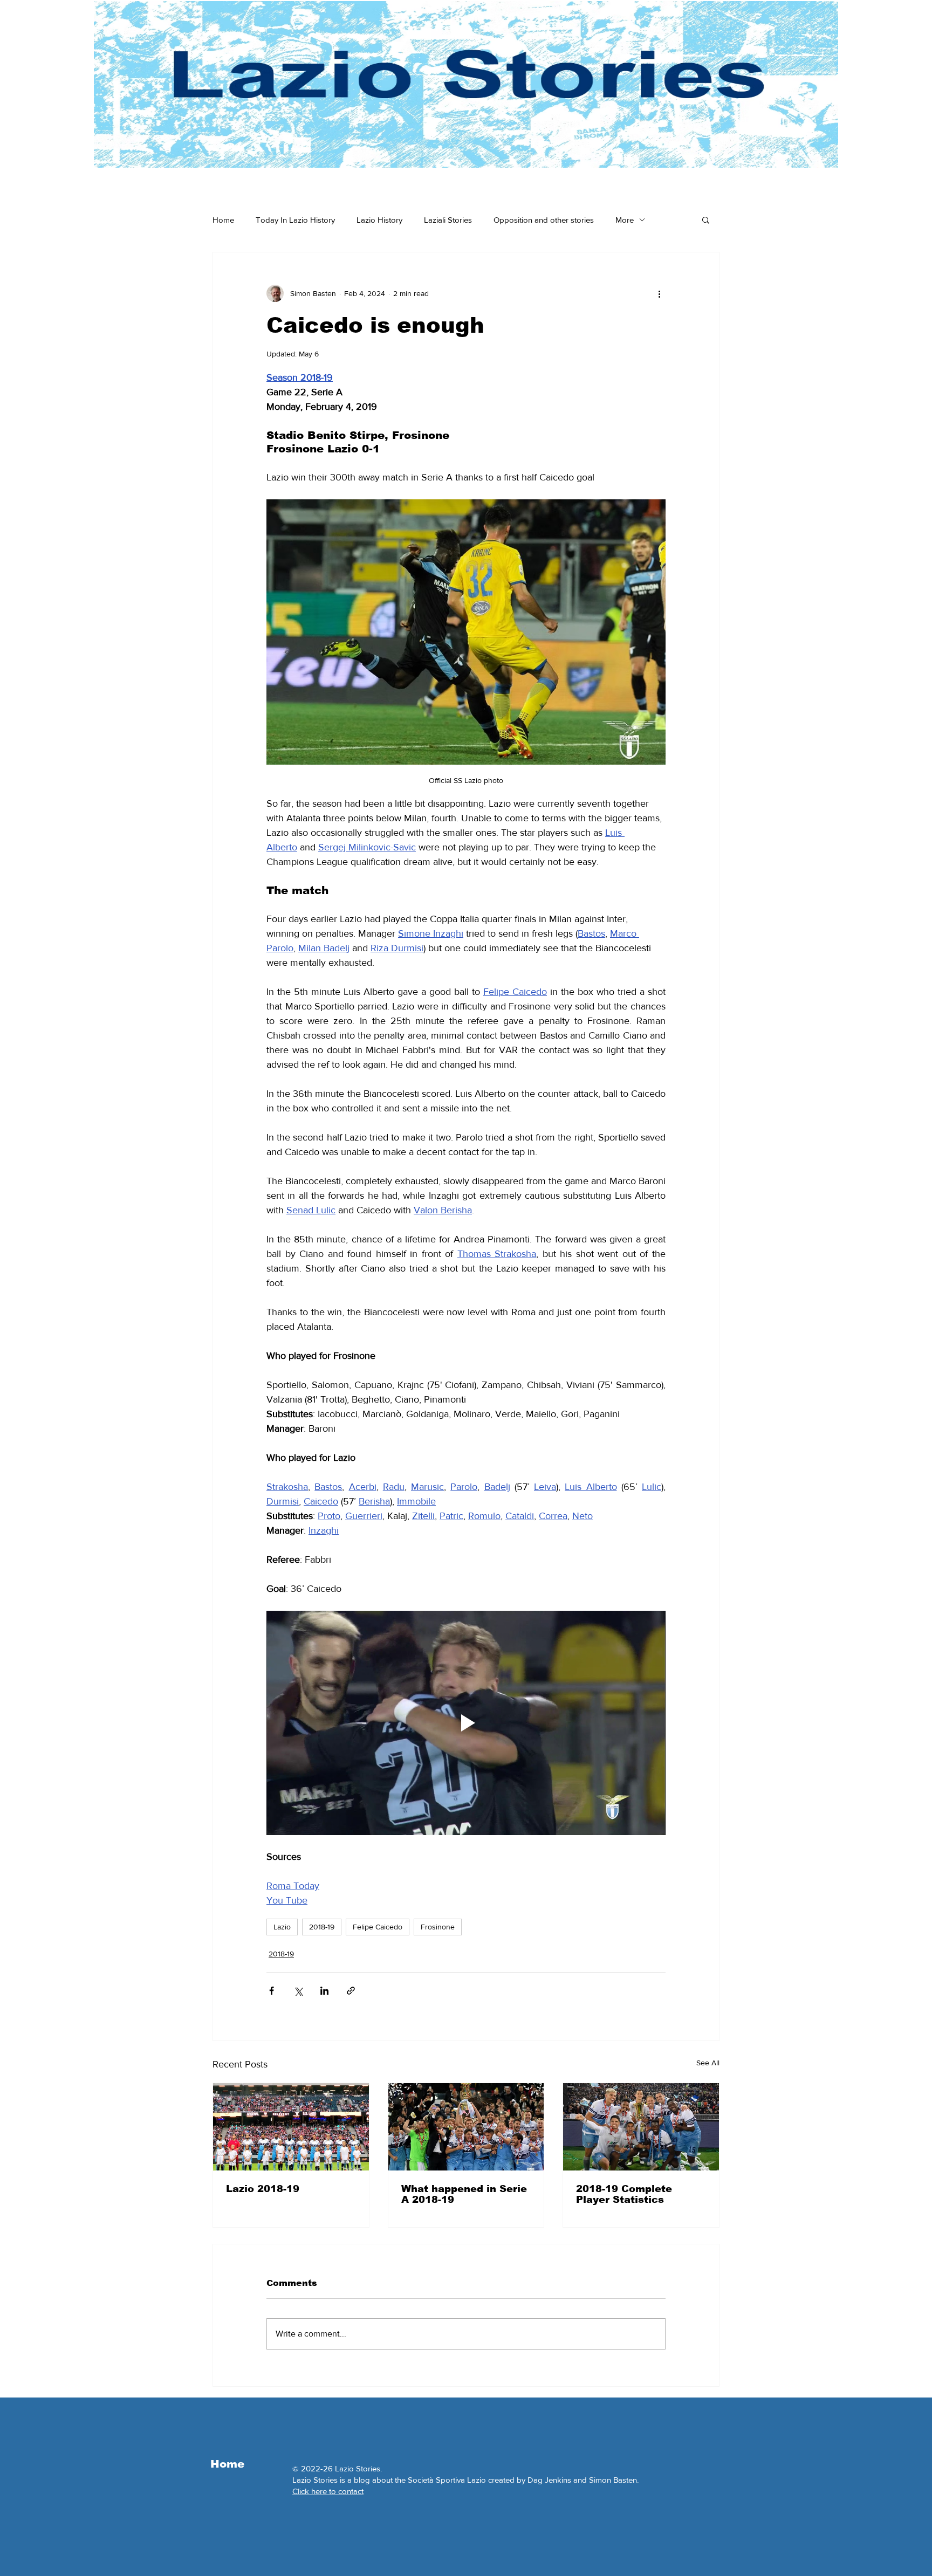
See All (708, 2063)
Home (223, 220)
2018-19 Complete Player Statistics (624, 2194)
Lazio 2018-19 (263, 2189)
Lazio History (379, 220)
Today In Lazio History (295, 220)
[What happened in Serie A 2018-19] (466, 2127)
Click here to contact (328, 2491)
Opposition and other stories (544, 220)
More (625, 220)
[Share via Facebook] (272, 1991)
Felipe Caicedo (378, 1927)
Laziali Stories (448, 220)
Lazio (282, 1927)
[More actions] (659, 293)
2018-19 (322, 1927)
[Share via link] (351, 1991)
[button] (706, 219)
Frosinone (438, 1927)
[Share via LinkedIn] (324, 1991)
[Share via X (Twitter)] (298, 1991)
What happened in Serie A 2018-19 (464, 2194)
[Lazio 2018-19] (291, 2127)
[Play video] (466, 1723)
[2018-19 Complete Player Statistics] (641, 2127)
